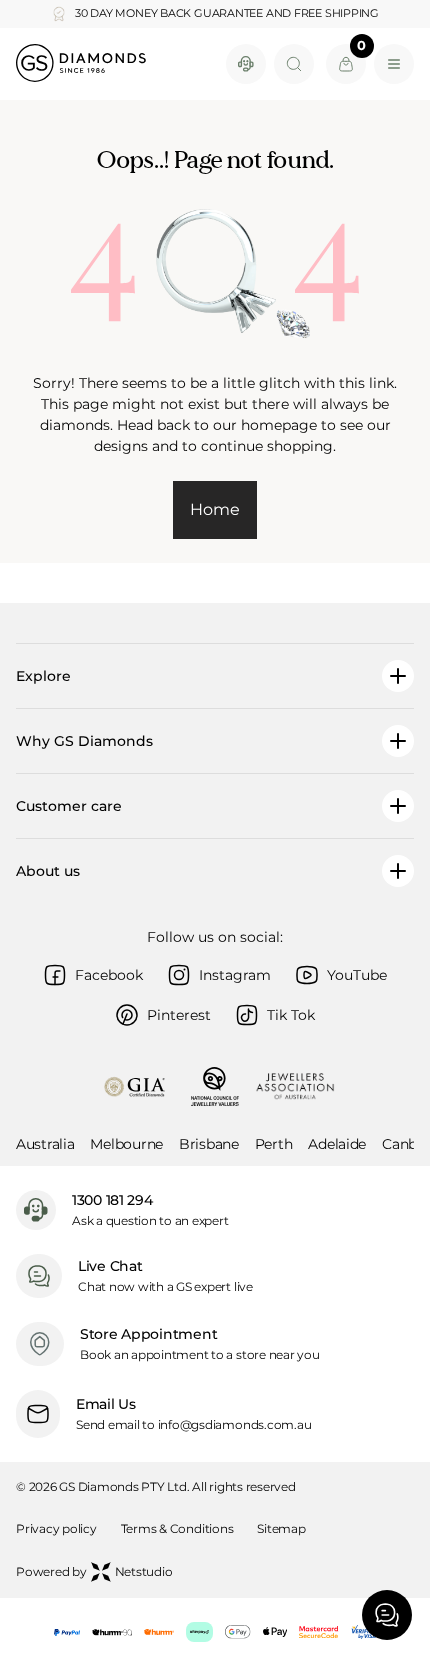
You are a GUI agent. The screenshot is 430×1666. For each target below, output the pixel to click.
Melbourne (126, 1144)
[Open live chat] (246, 64)
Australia (45, 1144)
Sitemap (281, 1528)
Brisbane (209, 1144)
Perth (274, 1144)
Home (215, 509)
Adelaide (337, 1144)
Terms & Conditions (177, 1528)
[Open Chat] (387, 1615)
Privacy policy (56, 1528)
